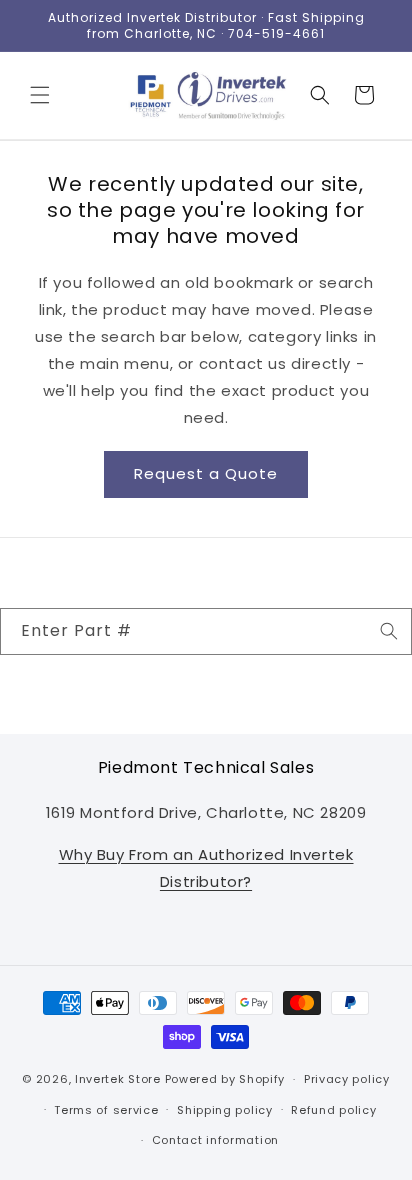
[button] (40, 95)
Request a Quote (206, 473)
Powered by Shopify (225, 1079)
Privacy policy (347, 1079)
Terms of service (106, 1110)
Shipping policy (225, 1110)
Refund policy (333, 1110)
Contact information (215, 1140)
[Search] (389, 631)
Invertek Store (118, 1079)
